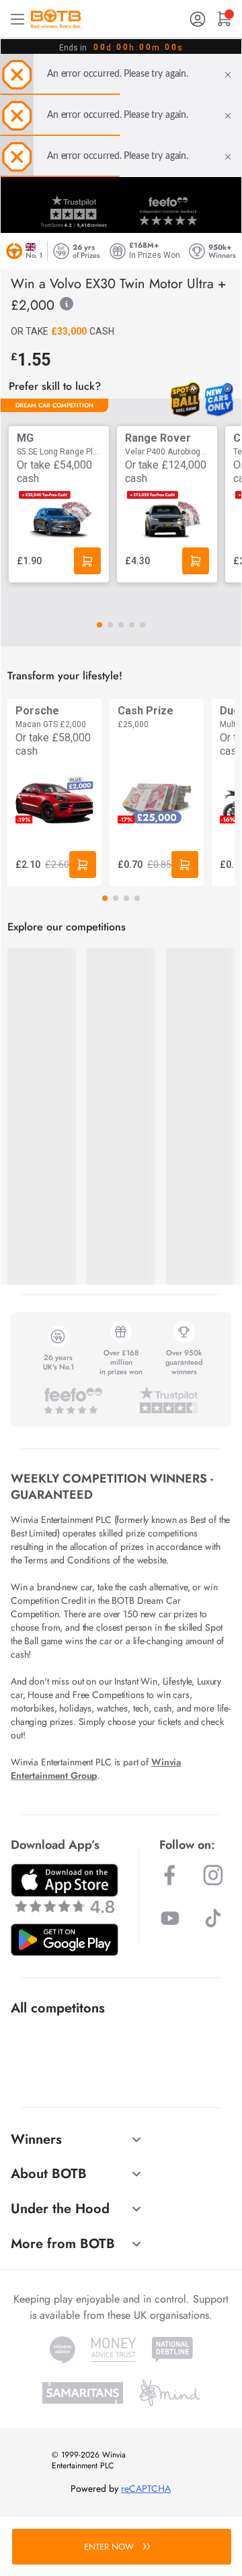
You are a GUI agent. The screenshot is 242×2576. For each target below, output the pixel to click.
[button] (99, 625)
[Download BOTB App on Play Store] (65, 1940)
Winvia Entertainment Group (96, 1769)
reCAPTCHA (146, 2488)
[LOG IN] (198, 19)
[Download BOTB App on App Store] (65, 1888)
